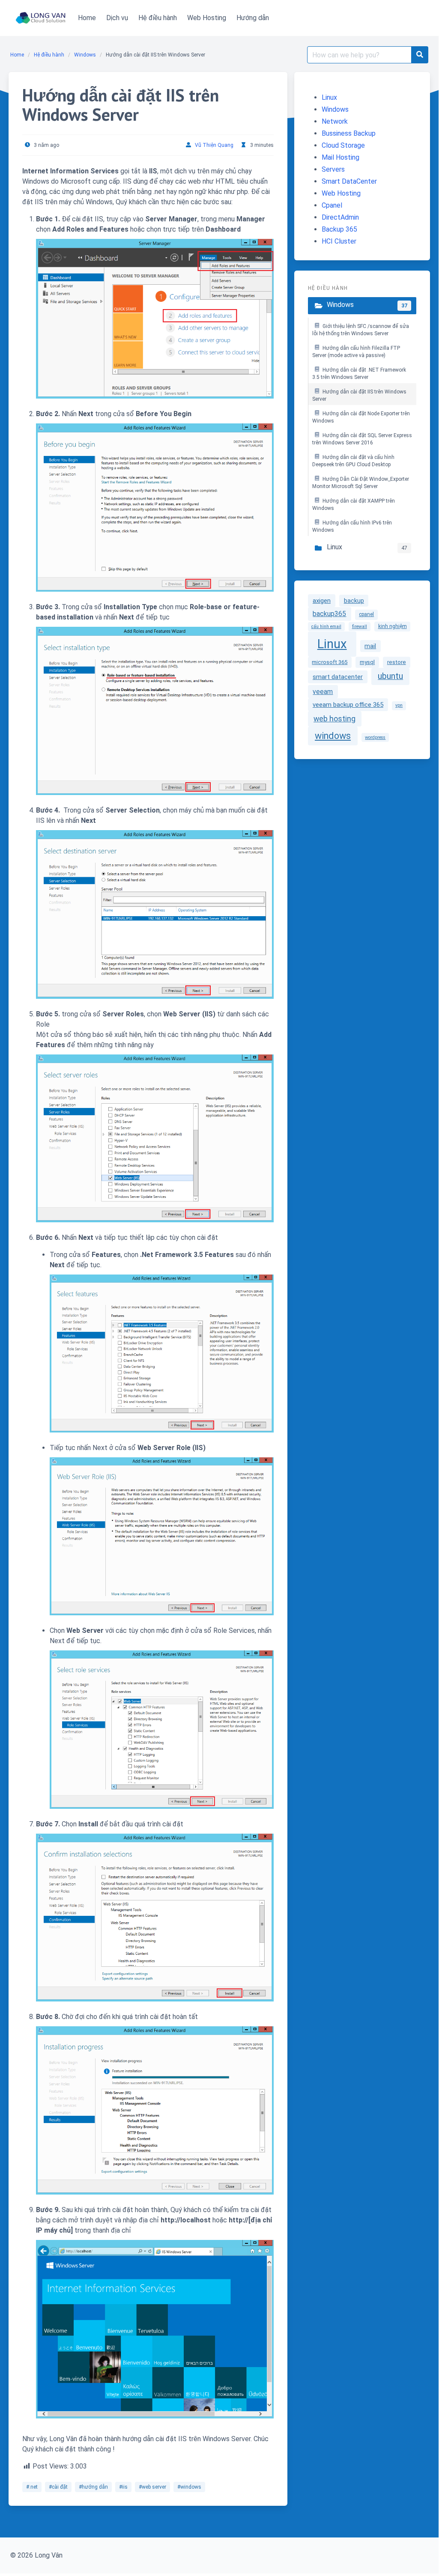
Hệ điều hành (49, 55)
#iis (123, 2487)
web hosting (334, 719)
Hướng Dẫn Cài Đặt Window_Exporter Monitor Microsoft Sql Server (361, 483)
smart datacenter (338, 677)
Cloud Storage (343, 145)
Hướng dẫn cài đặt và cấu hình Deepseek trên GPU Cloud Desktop (353, 461)
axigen (322, 601)
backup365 (329, 614)
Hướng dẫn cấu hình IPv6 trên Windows (352, 527)
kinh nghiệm (393, 626)
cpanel (366, 614)
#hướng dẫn (93, 2487)
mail (370, 646)
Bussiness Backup (349, 133)
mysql (367, 662)
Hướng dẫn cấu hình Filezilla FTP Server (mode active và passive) (356, 352)
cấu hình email (326, 627)
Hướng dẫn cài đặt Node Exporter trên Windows (361, 417)
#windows (189, 2487)
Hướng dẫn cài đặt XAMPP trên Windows (354, 505)
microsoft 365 (330, 662)
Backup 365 (339, 229)
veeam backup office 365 (348, 705)
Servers (333, 169)
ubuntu (390, 676)
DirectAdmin (340, 217)
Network (335, 121)
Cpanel (332, 205)
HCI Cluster (339, 241)
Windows (85, 55)
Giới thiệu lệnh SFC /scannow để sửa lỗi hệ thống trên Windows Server (361, 330)
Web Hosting (341, 193)
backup (354, 601)
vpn (399, 705)
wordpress (375, 737)
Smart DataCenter (349, 181)
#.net (32, 2487)
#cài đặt (58, 2487)
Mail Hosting (340, 157)
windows (333, 736)
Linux (329, 97)
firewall (360, 627)
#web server (152, 2487)
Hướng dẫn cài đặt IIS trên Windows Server (359, 396)
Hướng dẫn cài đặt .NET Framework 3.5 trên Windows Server (359, 374)
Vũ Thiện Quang (214, 145)
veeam (323, 692)
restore (397, 662)
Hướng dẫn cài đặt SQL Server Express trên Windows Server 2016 (362, 439)
